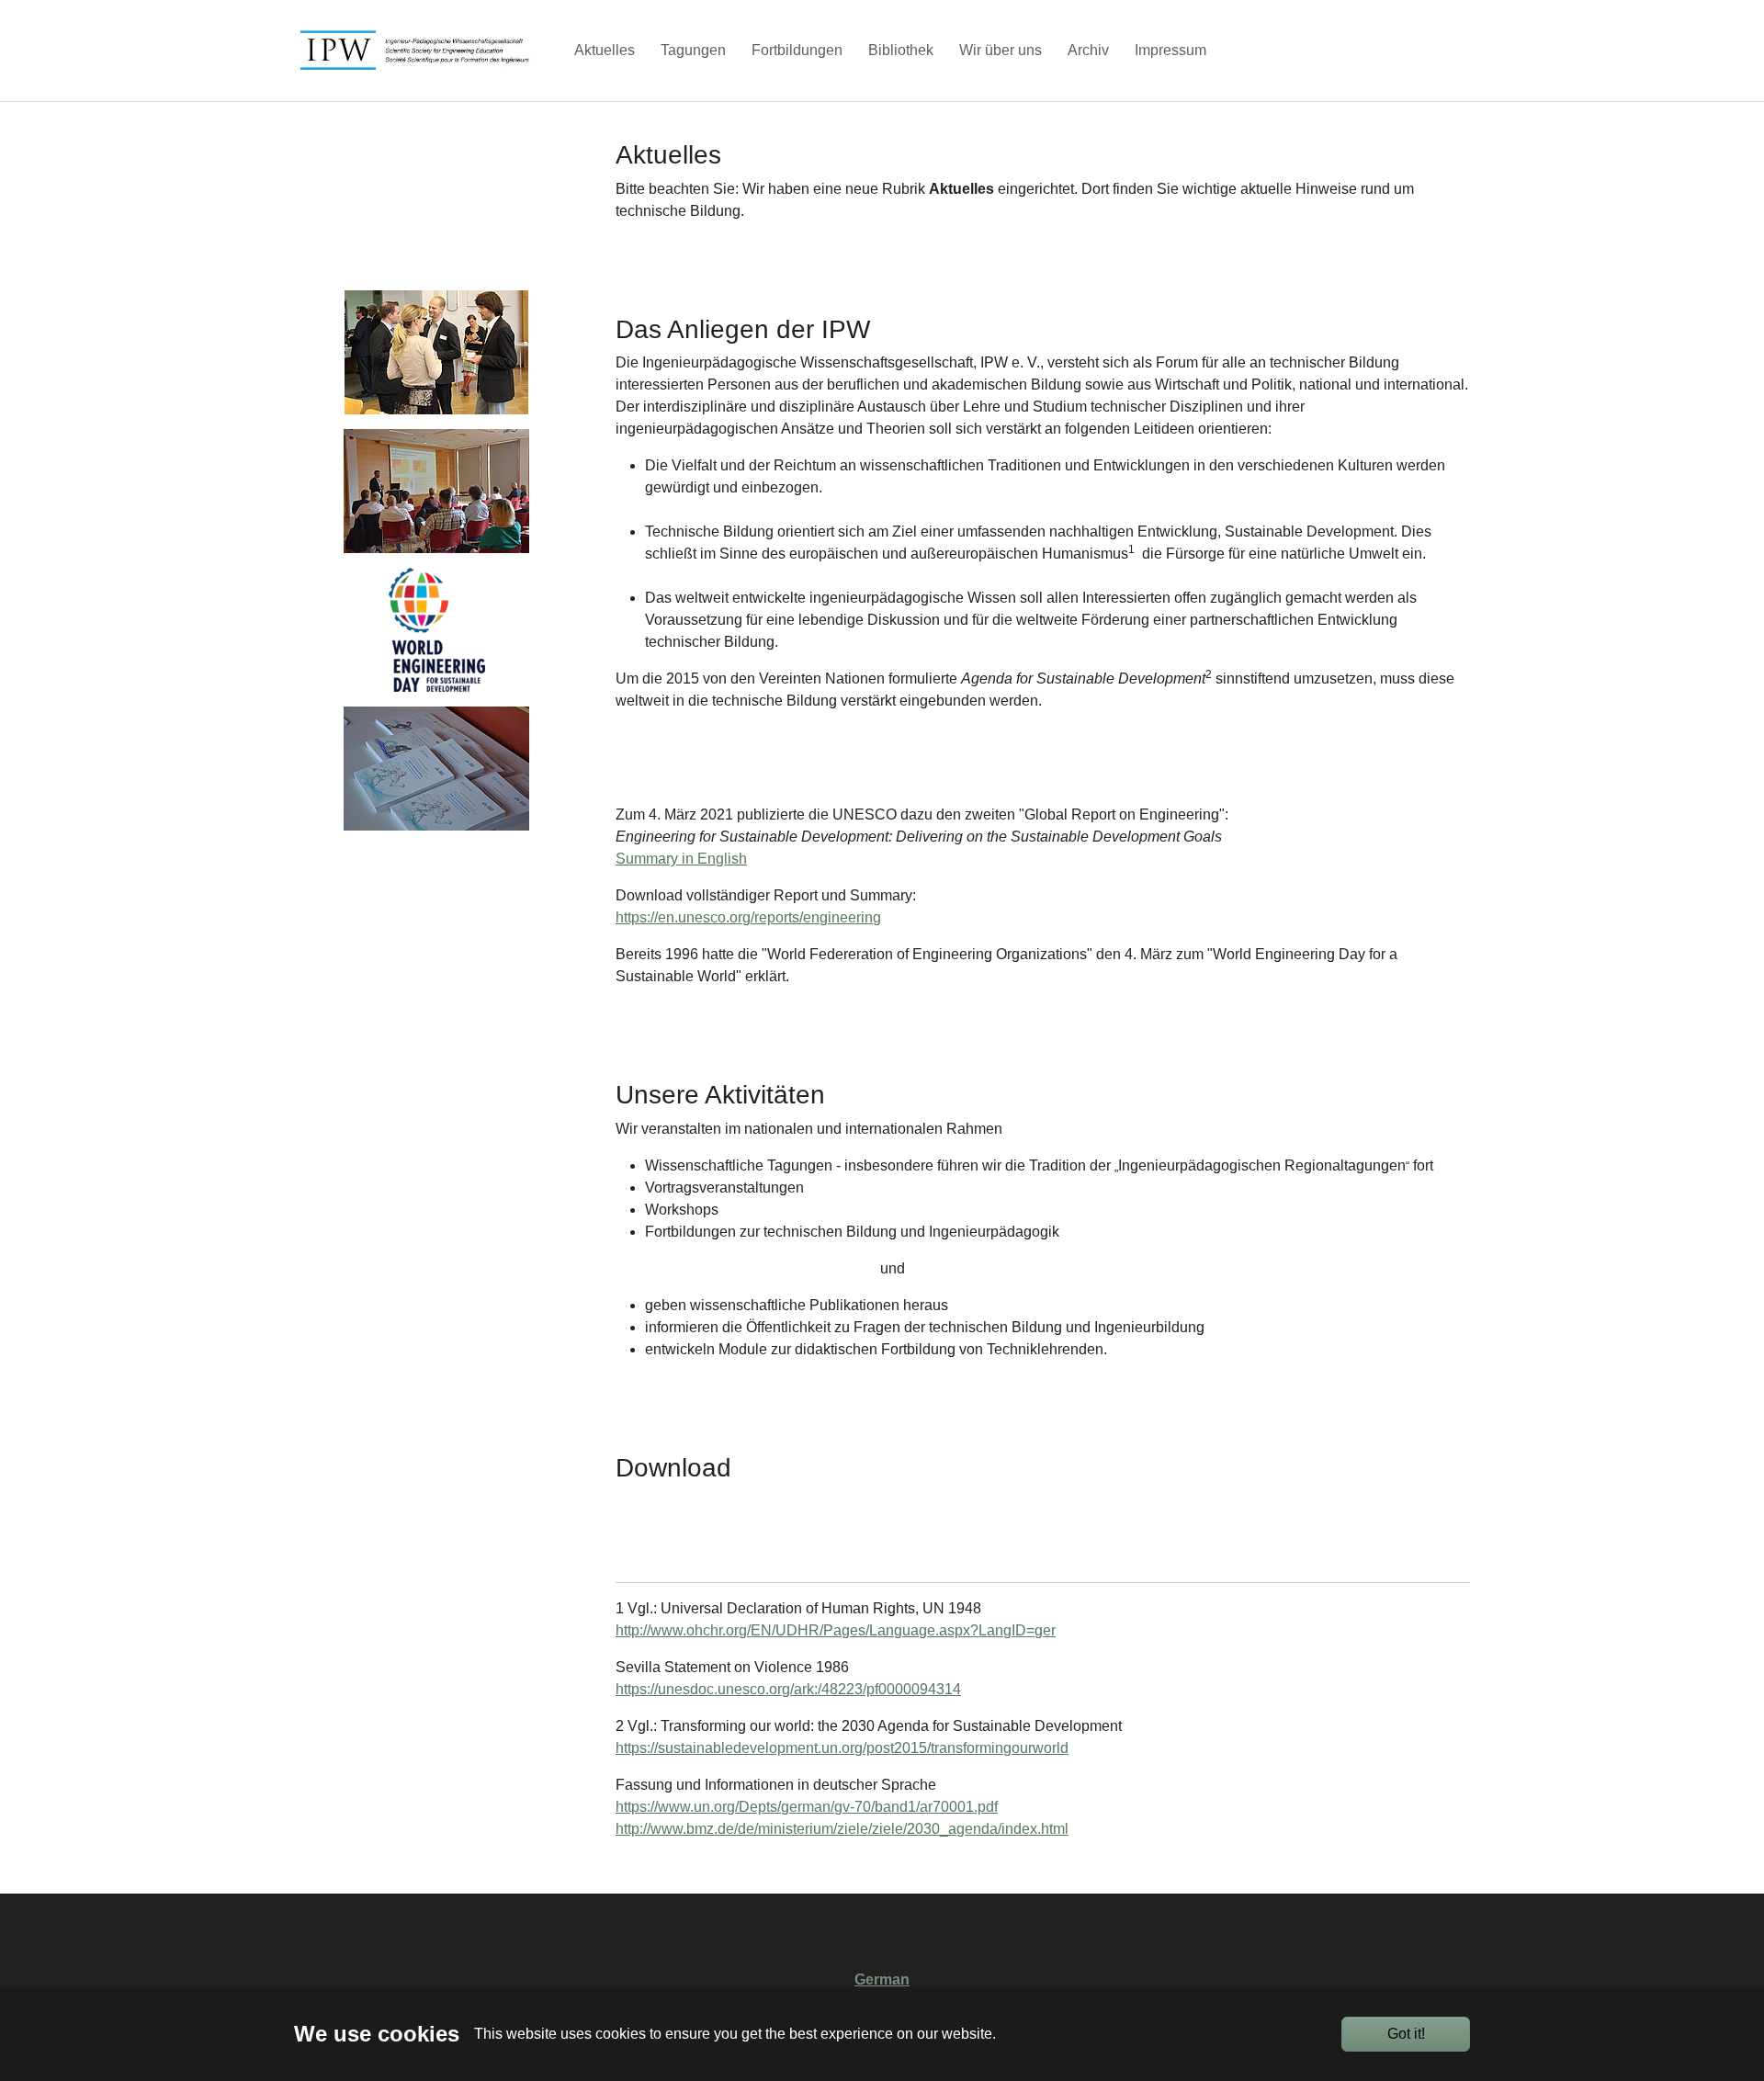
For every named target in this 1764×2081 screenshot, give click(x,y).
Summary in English (681, 859)
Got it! (1406, 2034)
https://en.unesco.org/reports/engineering (748, 917)
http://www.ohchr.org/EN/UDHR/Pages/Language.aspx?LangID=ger (836, 1630)
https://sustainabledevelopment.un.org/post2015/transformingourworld (842, 1748)
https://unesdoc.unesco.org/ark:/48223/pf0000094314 (788, 1689)
